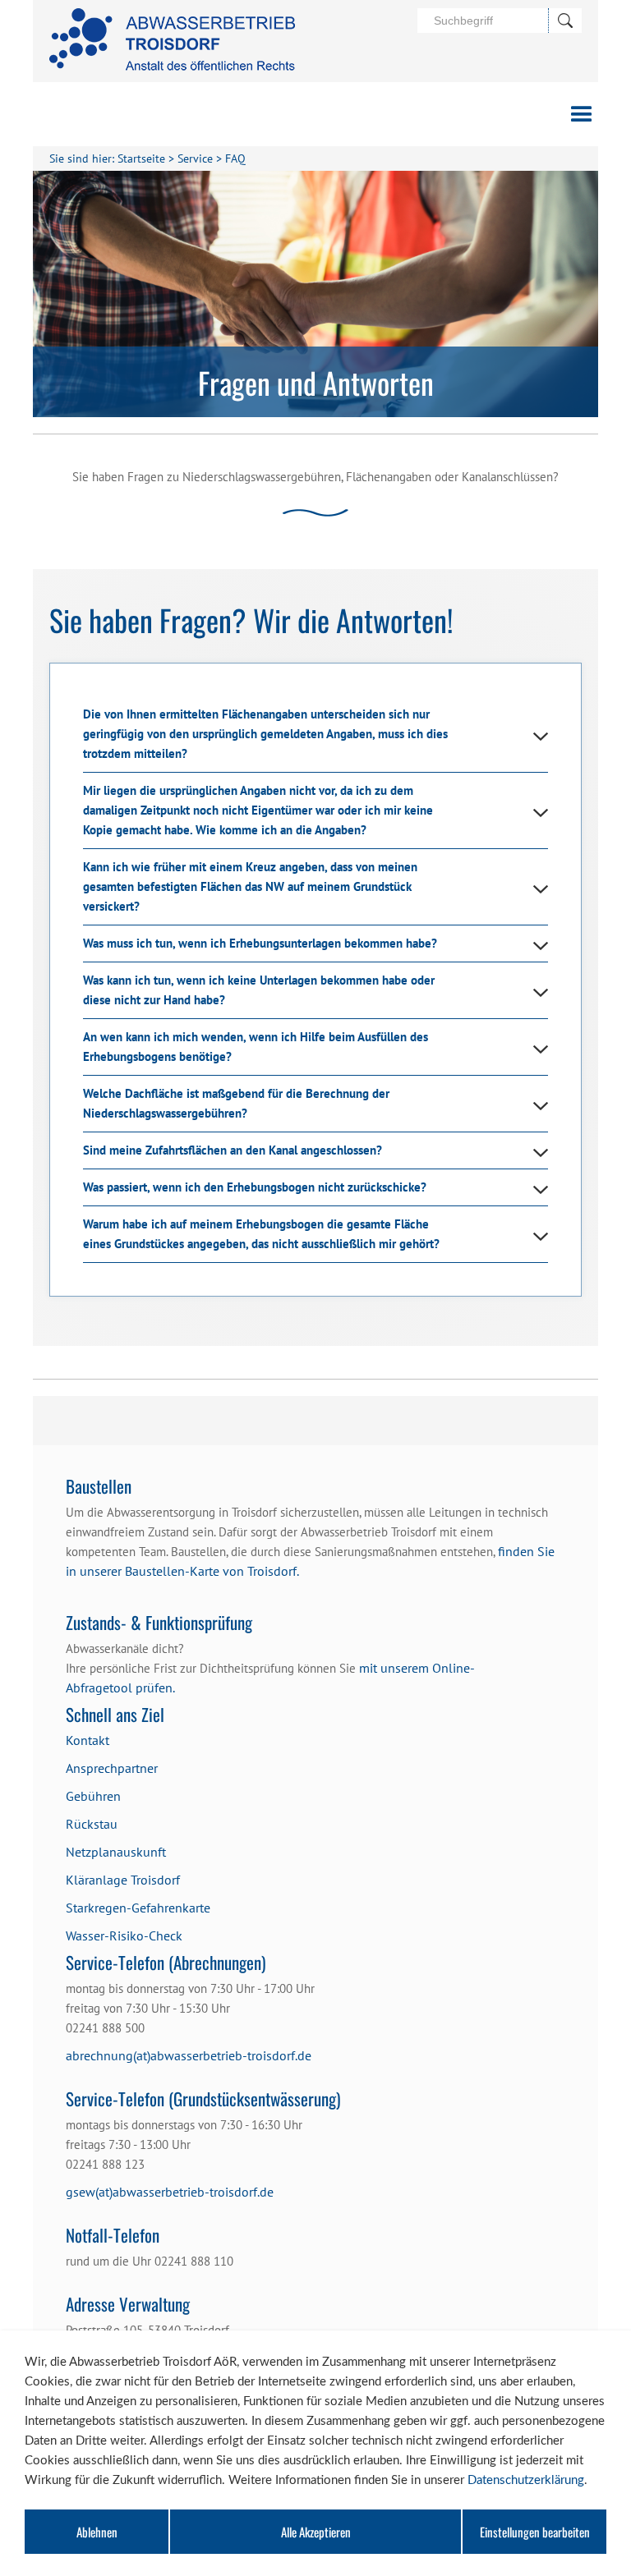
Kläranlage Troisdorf (123, 1880)
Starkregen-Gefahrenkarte (138, 1908)
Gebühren (93, 1796)
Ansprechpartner (112, 1768)
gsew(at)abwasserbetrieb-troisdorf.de (170, 2192)
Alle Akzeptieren (316, 2532)
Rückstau (92, 1824)
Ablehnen (97, 2532)
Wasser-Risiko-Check (124, 1935)
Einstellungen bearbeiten (535, 2532)
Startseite (141, 158)
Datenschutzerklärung (526, 2480)
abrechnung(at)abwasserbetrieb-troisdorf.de (189, 2055)
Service (195, 158)
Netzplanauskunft (116, 1852)
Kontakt (88, 1740)
